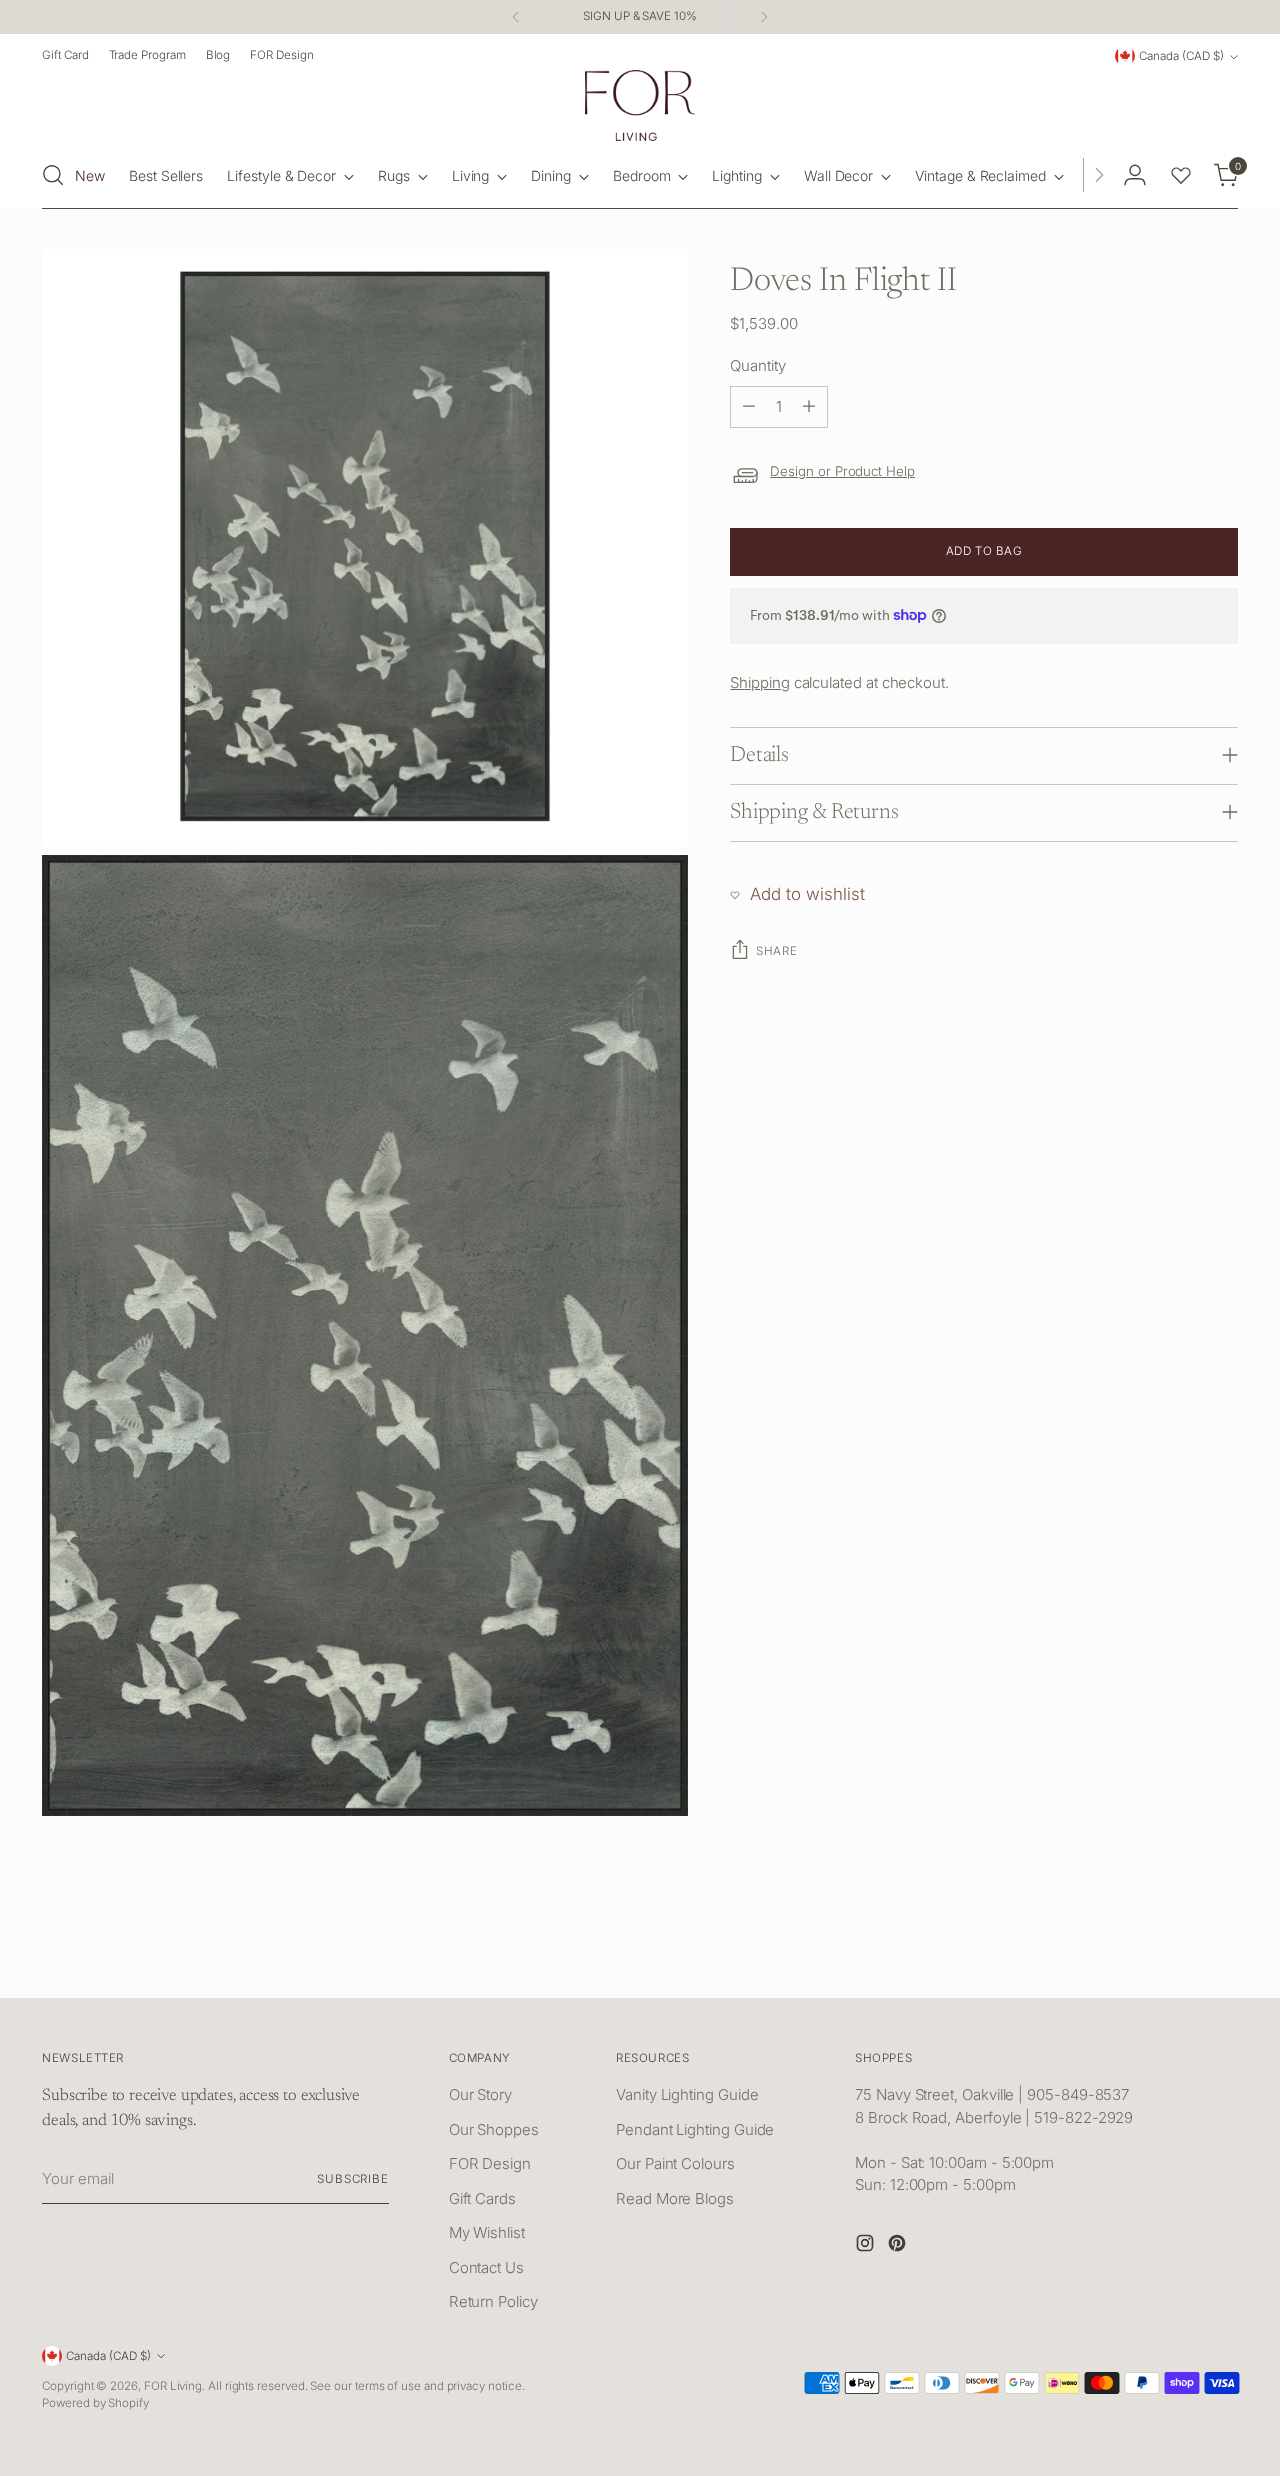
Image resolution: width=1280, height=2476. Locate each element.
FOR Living (173, 2386)
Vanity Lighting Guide (687, 2094)
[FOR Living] (640, 105)
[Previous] (516, 17)
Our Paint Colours (675, 2163)
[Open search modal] (53, 175)
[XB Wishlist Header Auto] (1181, 175)
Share (776, 951)
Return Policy (493, 2301)
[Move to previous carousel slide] (1175, 1961)
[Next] (764, 17)
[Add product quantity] (809, 407)
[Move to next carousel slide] (1221, 1960)
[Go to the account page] (1135, 175)
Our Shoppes (494, 2129)
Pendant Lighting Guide (695, 2129)
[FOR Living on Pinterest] (899, 2246)
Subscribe (353, 2179)
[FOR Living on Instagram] (867, 2246)
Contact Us (486, 2267)
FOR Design (490, 2163)
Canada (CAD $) (1181, 56)
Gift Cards (482, 2198)
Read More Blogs (675, 2198)
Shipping (759, 682)
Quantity (757, 365)
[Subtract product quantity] (749, 407)
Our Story (480, 2094)
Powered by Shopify (95, 2403)
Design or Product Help (842, 471)
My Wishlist (487, 2232)
